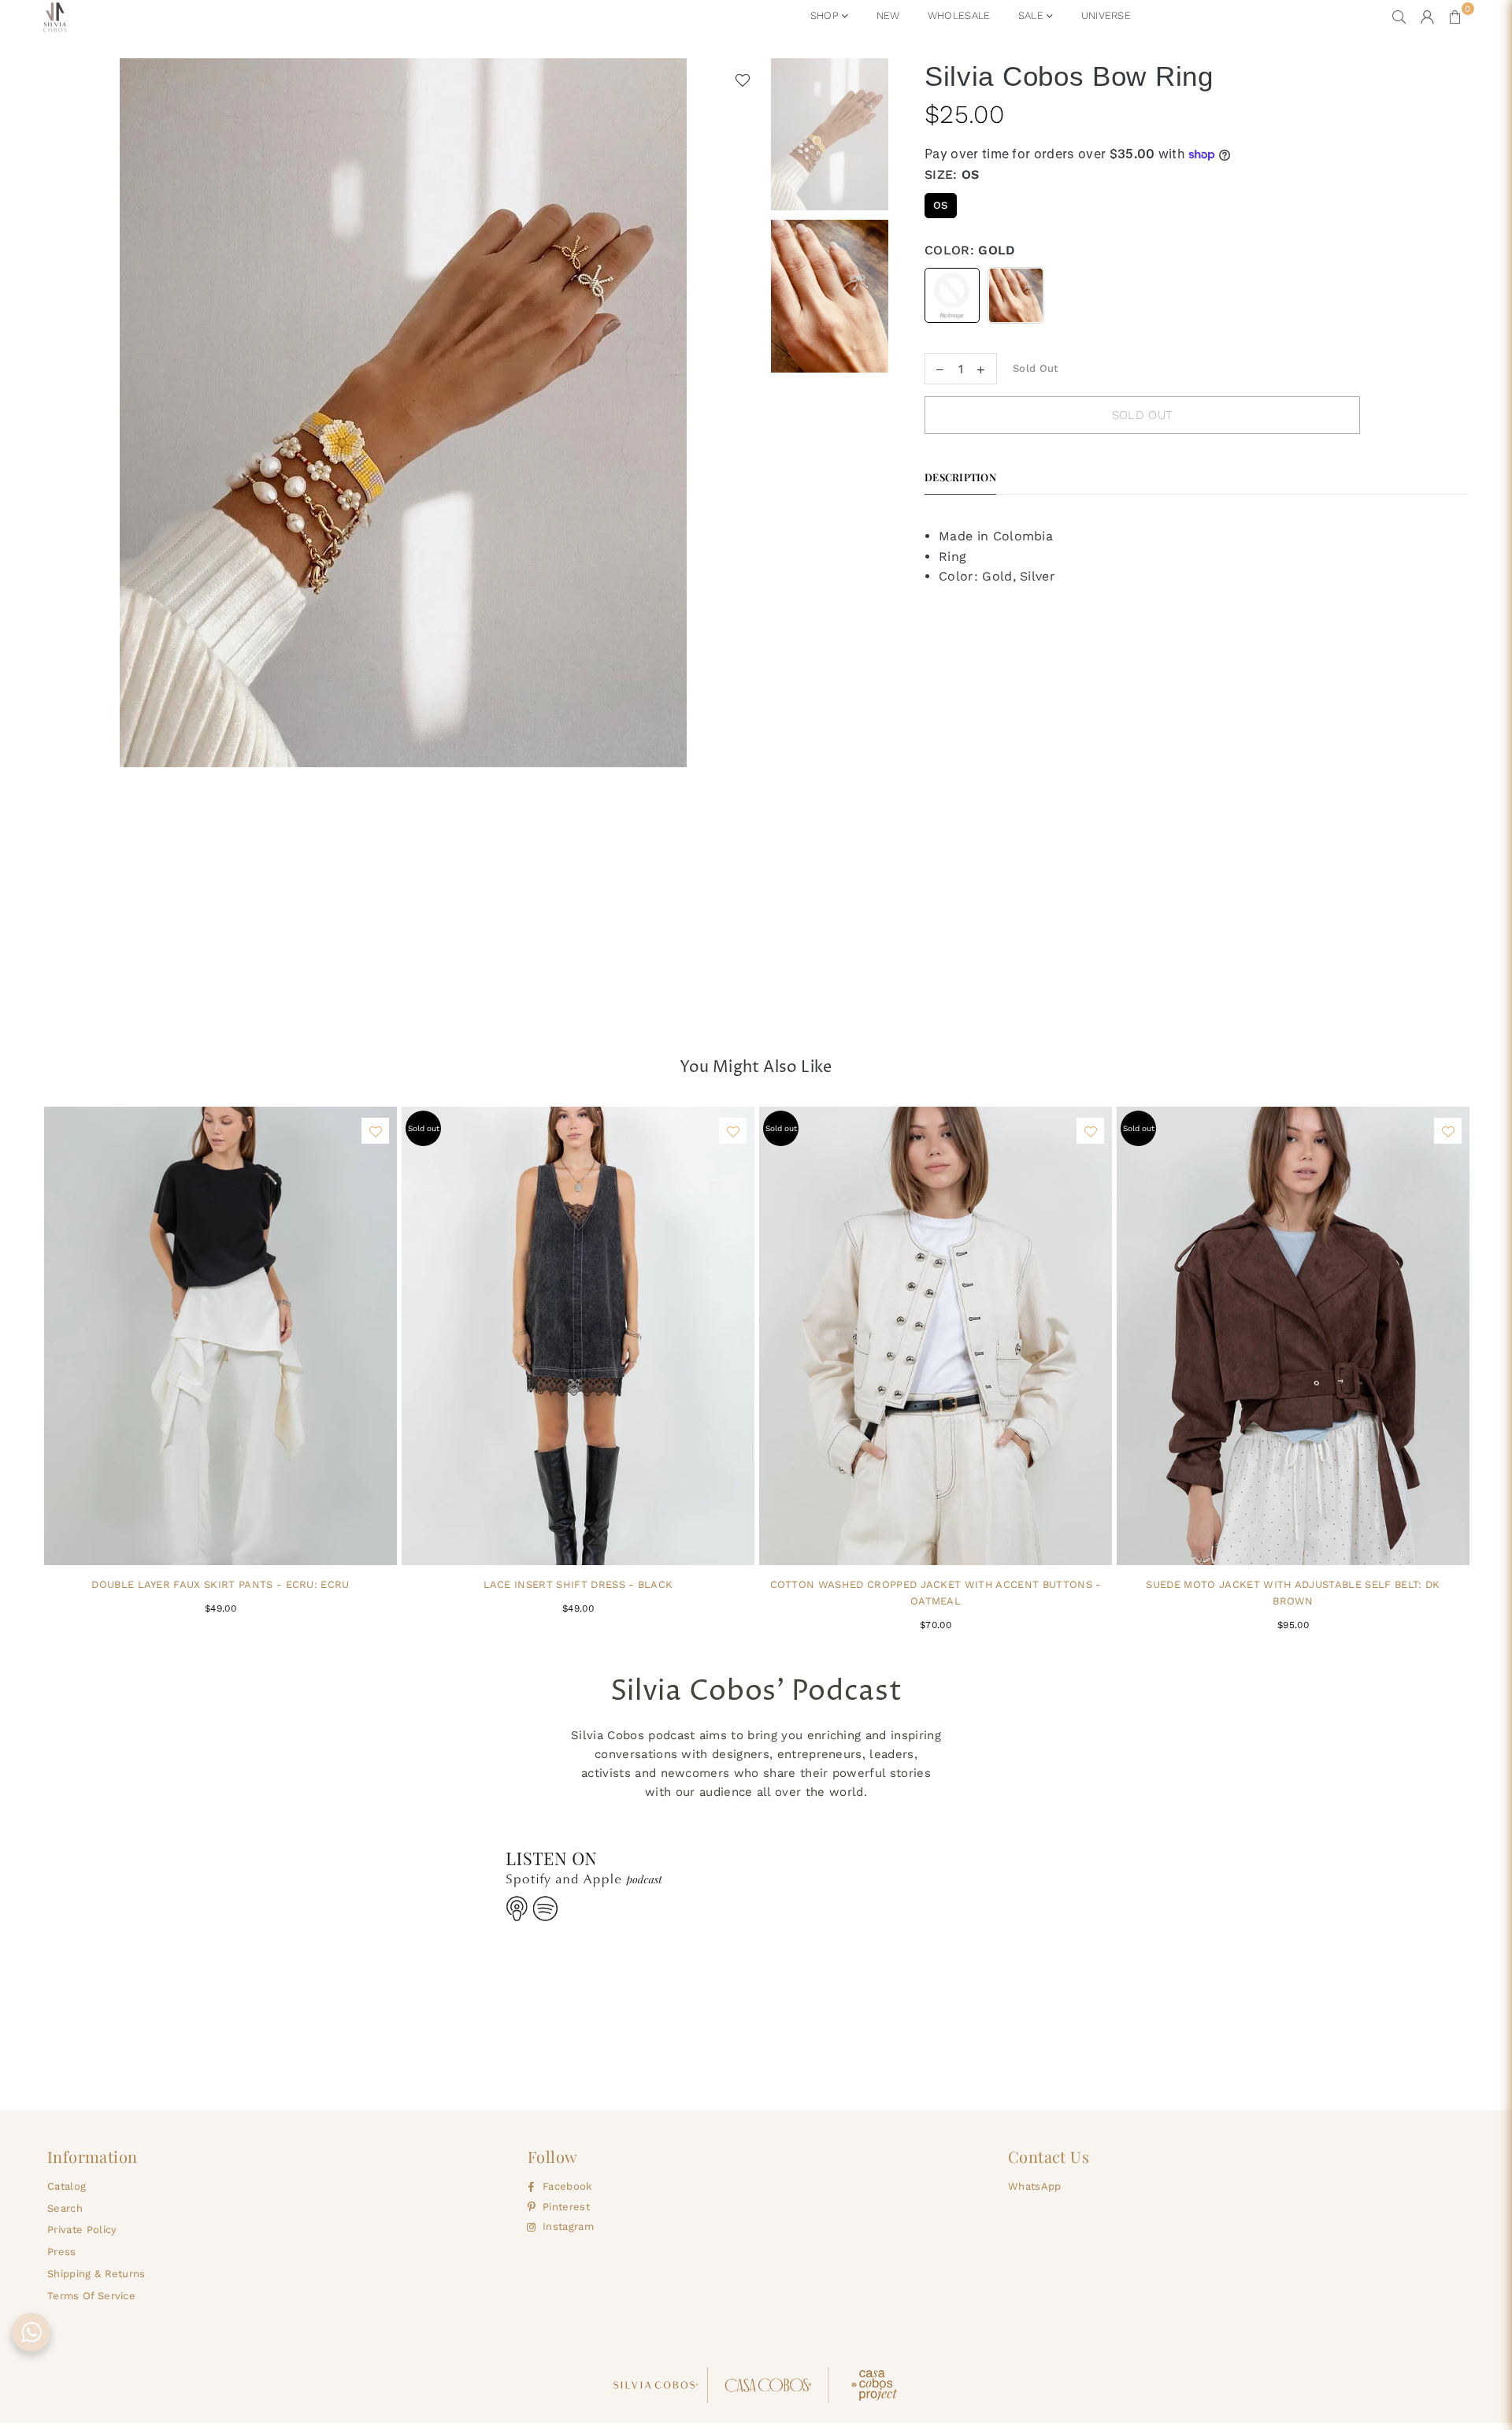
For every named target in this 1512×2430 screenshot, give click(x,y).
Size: (952, 174)
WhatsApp (1035, 2186)
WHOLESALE (959, 15)
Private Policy (82, 2230)
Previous (57, 536)
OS (941, 205)
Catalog (67, 2186)
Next (749, 536)
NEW (888, 15)
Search (65, 2208)
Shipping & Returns (96, 2274)
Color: (970, 250)
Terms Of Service (91, 2296)
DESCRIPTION (960, 477)
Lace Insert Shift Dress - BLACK (578, 1584)
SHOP (826, 15)
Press (62, 2252)
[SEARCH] (1399, 17)
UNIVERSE (1106, 15)
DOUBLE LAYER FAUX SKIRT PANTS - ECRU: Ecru (220, 1584)
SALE (1033, 15)
